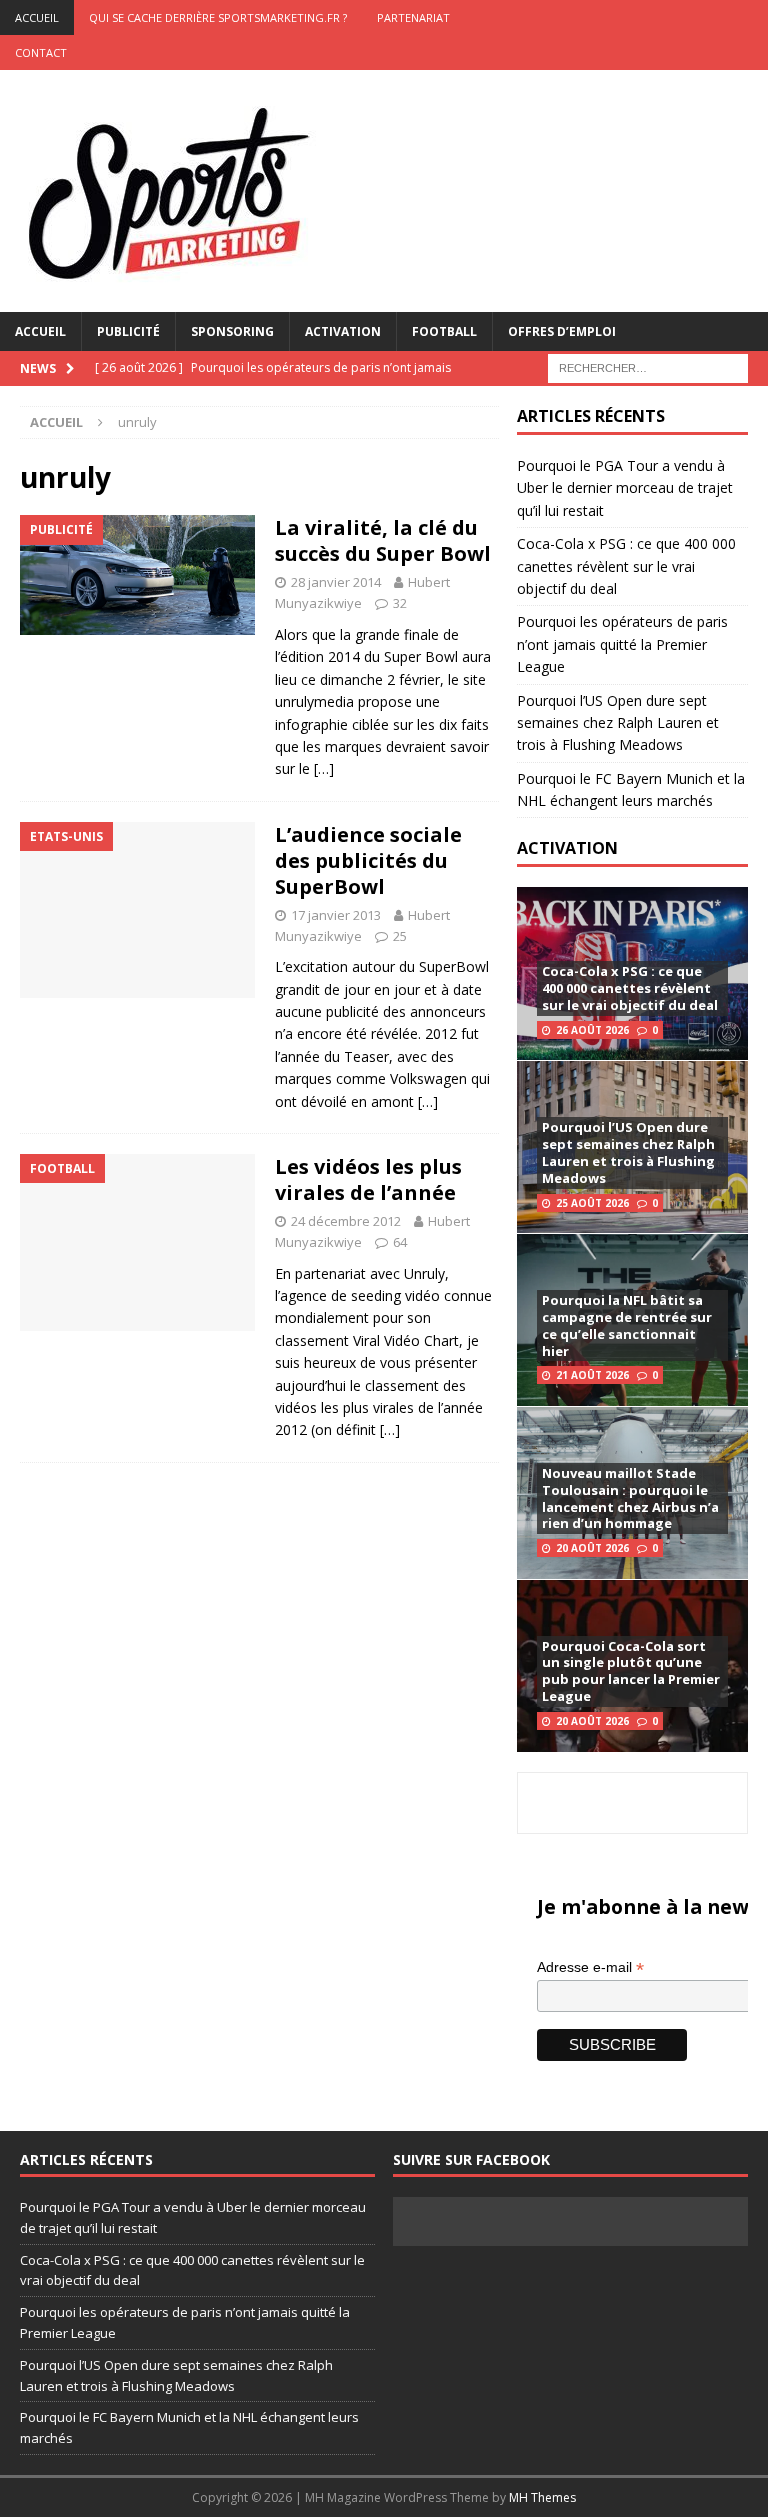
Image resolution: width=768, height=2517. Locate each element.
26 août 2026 (592, 1030)
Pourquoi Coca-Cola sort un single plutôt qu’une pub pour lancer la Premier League (631, 1671)
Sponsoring (232, 331)
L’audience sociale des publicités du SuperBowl (368, 860)
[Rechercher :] (648, 366)
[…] (324, 768)
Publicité (128, 331)
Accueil (40, 331)
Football (444, 331)
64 (400, 1242)
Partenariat (413, 17)
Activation (343, 331)
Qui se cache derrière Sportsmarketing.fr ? (218, 17)
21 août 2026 (592, 1375)
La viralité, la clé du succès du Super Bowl (383, 540)
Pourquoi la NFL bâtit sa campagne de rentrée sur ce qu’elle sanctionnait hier (627, 1325)
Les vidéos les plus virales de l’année (368, 1179)
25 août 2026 (592, 1203)
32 (400, 603)
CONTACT (41, 52)
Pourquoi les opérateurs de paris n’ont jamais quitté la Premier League (622, 644)
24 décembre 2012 (346, 1221)
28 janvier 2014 (336, 582)
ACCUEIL (37, 17)
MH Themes (542, 2497)
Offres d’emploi (562, 331)
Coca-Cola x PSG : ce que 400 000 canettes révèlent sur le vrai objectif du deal (626, 566)
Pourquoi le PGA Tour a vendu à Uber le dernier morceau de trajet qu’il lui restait (625, 488)
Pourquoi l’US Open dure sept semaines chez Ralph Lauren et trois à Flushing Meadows (618, 723)
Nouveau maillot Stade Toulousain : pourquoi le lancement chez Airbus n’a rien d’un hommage (630, 1498)
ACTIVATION (567, 848)
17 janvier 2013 (336, 915)
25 (400, 936)
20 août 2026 (592, 1548)
